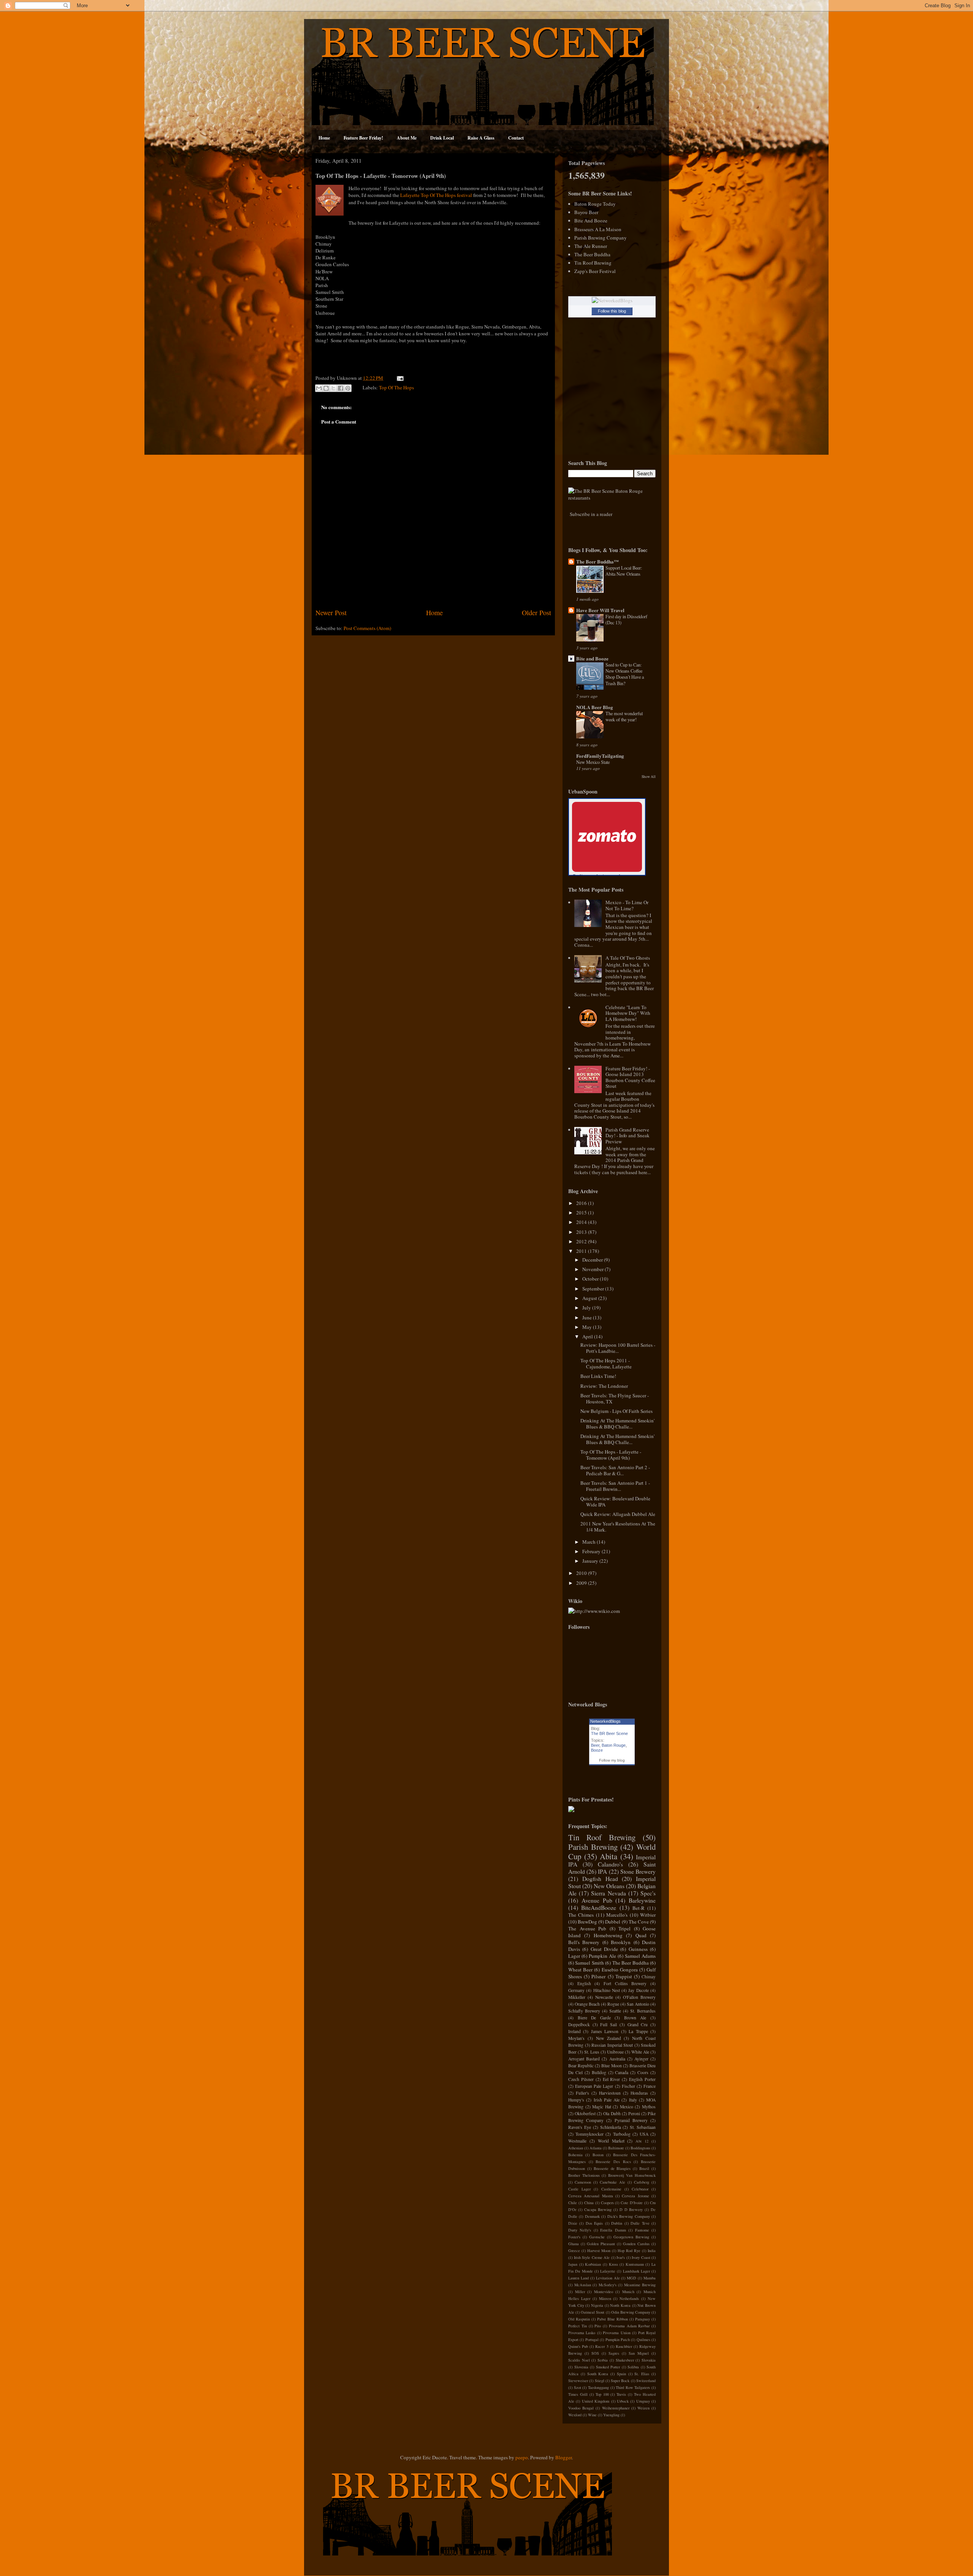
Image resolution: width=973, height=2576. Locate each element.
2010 (582, 1573)
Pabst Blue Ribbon (612, 2319)
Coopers (607, 2203)
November (593, 1269)
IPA (602, 1871)
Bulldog (599, 2072)
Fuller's (582, 2093)
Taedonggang (598, 2387)
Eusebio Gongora (620, 1970)
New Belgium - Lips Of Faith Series (616, 1411)
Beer (595, 1745)
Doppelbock (579, 2024)
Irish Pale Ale (607, 2100)
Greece (574, 2251)
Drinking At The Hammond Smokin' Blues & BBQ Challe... (617, 1424)
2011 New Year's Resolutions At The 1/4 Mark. (618, 1527)
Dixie (573, 2223)
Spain (621, 2374)
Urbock (623, 2401)
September (594, 1289)
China (589, 2203)
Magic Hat (602, 2107)
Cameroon (583, 2182)
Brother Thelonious (584, 2175)
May (588, 1327)
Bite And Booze (591, 221)
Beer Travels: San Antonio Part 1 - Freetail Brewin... (615, 1486)
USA (644, 2134)
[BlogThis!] (326, 388)
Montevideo (604, 2292)
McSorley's (608, 2285)
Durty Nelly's (580, 2230)
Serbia (603, 2360)
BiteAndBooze (599, 1908)
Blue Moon (611, 2066)
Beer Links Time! (598, 1376)
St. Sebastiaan (643, 2127)
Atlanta (596, 2148)
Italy (633, 2100)
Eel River (612, 2079)
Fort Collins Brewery (625, 1983)
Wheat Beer (580, 1970)
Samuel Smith (589, 1963)
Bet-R (639, 1908)
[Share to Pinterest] (348, 388)
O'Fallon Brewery (639, 1997)
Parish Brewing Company (601, 238)
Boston (598, 2155)
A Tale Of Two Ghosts (628, 958)
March (590, 1542)
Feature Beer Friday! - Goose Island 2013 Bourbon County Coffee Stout (630, 1077)
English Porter (642, 2079)
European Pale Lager (594, 2086)
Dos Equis (594, 2223)
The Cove (639, 1922)
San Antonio (638, 2004)
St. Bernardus (643, 2011)
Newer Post (331, 613)
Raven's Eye (580, 2127)
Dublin (617, 2223)
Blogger (563, 2457)
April (588, 1336)
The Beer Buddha (592, 254)
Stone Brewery (638, 1871)
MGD (631, 2278)
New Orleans (609, 1886)
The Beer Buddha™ (597, 561)
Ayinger (641, 2059)
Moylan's (576, 2038)
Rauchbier (624, 2346)
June (588, 1317)
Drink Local (442, 138)
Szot (578, 2387)
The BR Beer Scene (609, 1733)
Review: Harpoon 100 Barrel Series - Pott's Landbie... (618, 1348)
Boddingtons (640, 2148)
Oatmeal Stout (593, 2312)
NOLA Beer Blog (595, 707)
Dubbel (613, 1922)
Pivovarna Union (616, 2333)
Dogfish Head (600, 1879)
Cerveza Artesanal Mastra (591, 2196)
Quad (641, 1935)
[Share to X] (333, 388)
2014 (582, 1222)
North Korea (620, 2305)
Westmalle (577, 2141)
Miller (580, 2292)
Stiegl (600, 2381)
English (584, 1983)
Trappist (624, 1976)
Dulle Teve (640, 2223)
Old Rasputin (579, 2319)
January (591, 1561)
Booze (597, 1750)
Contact (516, 138)
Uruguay (643, 2401)
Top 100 (602, 2394)
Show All (649, 777)
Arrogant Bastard (584, 2059)
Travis (621, 2394)
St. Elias (642, 2374)
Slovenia (581, 2367)
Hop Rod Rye (629, 2251)
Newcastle (604, 1997)
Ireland (574, 2031)
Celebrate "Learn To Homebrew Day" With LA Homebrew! (628, 1013)
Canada (622, 2072)
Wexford (575, 2415)
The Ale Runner (591, 246)
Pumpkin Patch (618, 2340)
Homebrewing (608, 1935)
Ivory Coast (641, 2257)
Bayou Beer (586, 212)
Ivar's (621, 2257)
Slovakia (649, 2360)
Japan (573, 2264)
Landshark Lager (636, 2271)
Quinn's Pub (578, 2346)
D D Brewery (631, 2209)
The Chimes (581, 1915)
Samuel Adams (640, 1956)
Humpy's (576, 2100)
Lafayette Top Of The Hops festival (436, 195)
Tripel (624, 1928)
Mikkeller (577, 1997)
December (593, 1260)
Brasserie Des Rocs (613, 2162)
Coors (643, 2072)
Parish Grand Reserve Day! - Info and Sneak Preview (628, 1136)
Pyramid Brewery (631, 2120)
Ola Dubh (612, 2113)
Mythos (649, 2107)
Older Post (536, 613)
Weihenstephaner (616, 2408)
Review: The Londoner (604, 1386)
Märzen (605, 2298)
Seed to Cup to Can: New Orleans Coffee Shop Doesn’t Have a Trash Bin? (625, 674)
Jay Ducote (638, 1990)
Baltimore (616, 2148)
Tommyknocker (590, 2134)
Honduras (639, 2093)
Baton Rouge (614, 1745)
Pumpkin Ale (602, 1956)
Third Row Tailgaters (633, 2387)
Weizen (643, 2408)
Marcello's (617, 1915)
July (587, 1308)
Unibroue (615, 2052)
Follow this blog (612, 311)
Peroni (634, 2113)
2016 (582, 1203)
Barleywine (642, 1900)
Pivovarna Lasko (582, 2333)
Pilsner (598, 1976)
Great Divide (604, 1949)
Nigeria (597, 2305)
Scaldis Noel (579, 2360)
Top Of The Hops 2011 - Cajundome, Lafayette (606, 1363)
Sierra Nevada (608, 1893)
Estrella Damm (613, 2230)
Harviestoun (610, 2093)
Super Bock (620, 2381)
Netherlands (629, 2298)
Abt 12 (642, 2141)
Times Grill (578, 2394)
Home (324, 138)
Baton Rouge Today (595, 204)
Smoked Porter (608, 2367)
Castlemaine (611, 2189)
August (590, 1298)
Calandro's (610, 1864)
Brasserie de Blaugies (612, 2168)
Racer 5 (602, 2346)
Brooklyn (621, 1942)
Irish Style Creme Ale (592, 2257)
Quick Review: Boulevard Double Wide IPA (615, 1501)
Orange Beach (587, 2004)
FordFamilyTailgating (600, 756)
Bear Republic (581, 2066)
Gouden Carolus (636, 2244)
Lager (574, 1956)
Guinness (638, 1949)
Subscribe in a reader (591, 514)
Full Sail (609, 2024)
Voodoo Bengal (581, 2408)
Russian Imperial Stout (612, 2045)
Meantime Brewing (640, 2285)
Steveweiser (578, 2381)
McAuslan (583, 2285)
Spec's (648, 1893)
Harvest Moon (599, 2251)
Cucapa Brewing (598, 2209)
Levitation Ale (608, 2278)
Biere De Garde (594, 2018)
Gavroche (597, 2237)
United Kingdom (596, 2401)
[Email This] (319, 388)
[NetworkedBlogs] (612, 300)
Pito (598, 2326)
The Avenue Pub (587, 1928)
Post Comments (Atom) (367, 628)
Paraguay (643, 2319)
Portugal (592, 2340)
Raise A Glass (481, 138)
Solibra (633, 2367)
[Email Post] (399, 378)
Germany (576, 1990)
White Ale (640, 2052)
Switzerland (646, 2381)
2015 (582, 1213)
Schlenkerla (611, 2127)
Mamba (650, 2278)
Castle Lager (579, 2189)
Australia (617, 2059)
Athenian (576, 2148)
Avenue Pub (597, 1900)
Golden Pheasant (601, 2244)
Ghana (574, 2244)
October (591, 1279)
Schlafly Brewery (584, 2011)
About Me (407, 138)
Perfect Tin (578, 2326)
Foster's (574, 2237)
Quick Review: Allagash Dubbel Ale (618, 1514)
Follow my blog (612, 1760)
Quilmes (643, 2340)
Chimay (649, 1977)
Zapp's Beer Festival (595, 271)
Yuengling (611, 2415)
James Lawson (605, 2031)
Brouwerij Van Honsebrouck (632, 2175)
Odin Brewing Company (631, 2312)
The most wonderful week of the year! (624, 716)
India (652, 2251)
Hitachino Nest (607, 1990)
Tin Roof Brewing (593, 263)
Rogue (613, 2004)
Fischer (628, 2086)
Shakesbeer (625, 2360)
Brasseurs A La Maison (598, 229)
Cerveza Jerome (635, 2196)
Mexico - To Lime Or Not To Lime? (627, 905)
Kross (613, 2264)
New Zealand (609, 2038)
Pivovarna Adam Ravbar (629, 2326)
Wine (592, 2415)
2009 (582, 1583)
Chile (573, 2203)
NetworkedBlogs (605, 1721)
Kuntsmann (635, 2264)
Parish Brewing (593, 1847)
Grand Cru (638, 2024)
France (650, 2086)
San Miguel (639, 2353)
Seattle (615, 2011)
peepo (522, 2457)
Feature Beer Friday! (363, 138)
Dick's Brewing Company (629, 2216)
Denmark (592, 2216)
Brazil (644, 2168)
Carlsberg (642, 2182)
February (592, 1551)
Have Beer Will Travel (600, 610)
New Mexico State (593, 762)
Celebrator (640, 2189)
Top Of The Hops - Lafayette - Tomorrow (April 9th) (611, 1455)
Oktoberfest (585, 2113)
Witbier (648, 1915)
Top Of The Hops (396, 387)
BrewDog (587, 1922)
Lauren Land (578, 2278)
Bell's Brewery (584, 1942)
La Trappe (638, 2031)
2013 (582, 1232)
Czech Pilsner (581, 2079)
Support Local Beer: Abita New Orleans (624, 571)
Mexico (627, 2107)
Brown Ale (635, 2018)
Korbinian (593, 2264)
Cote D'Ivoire (632, 2203)
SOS (595, 2353)
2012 (582, 1241)
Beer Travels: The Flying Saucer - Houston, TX (615, 1398)
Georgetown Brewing (631, 2237)
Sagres (614, 2353)
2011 (582, 1251)
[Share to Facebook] (341, 388)
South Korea (598, 2374)
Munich (628, 2292)
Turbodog (622, 2134)
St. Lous (592, 2052)
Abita (609, 1856)
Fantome (642, 2230)
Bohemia (575, 2155)
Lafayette (608, 2271)
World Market (611, 2141)
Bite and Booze (592, 658)
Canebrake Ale (612, 2182)
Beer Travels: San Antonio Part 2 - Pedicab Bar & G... (615, 1470)
